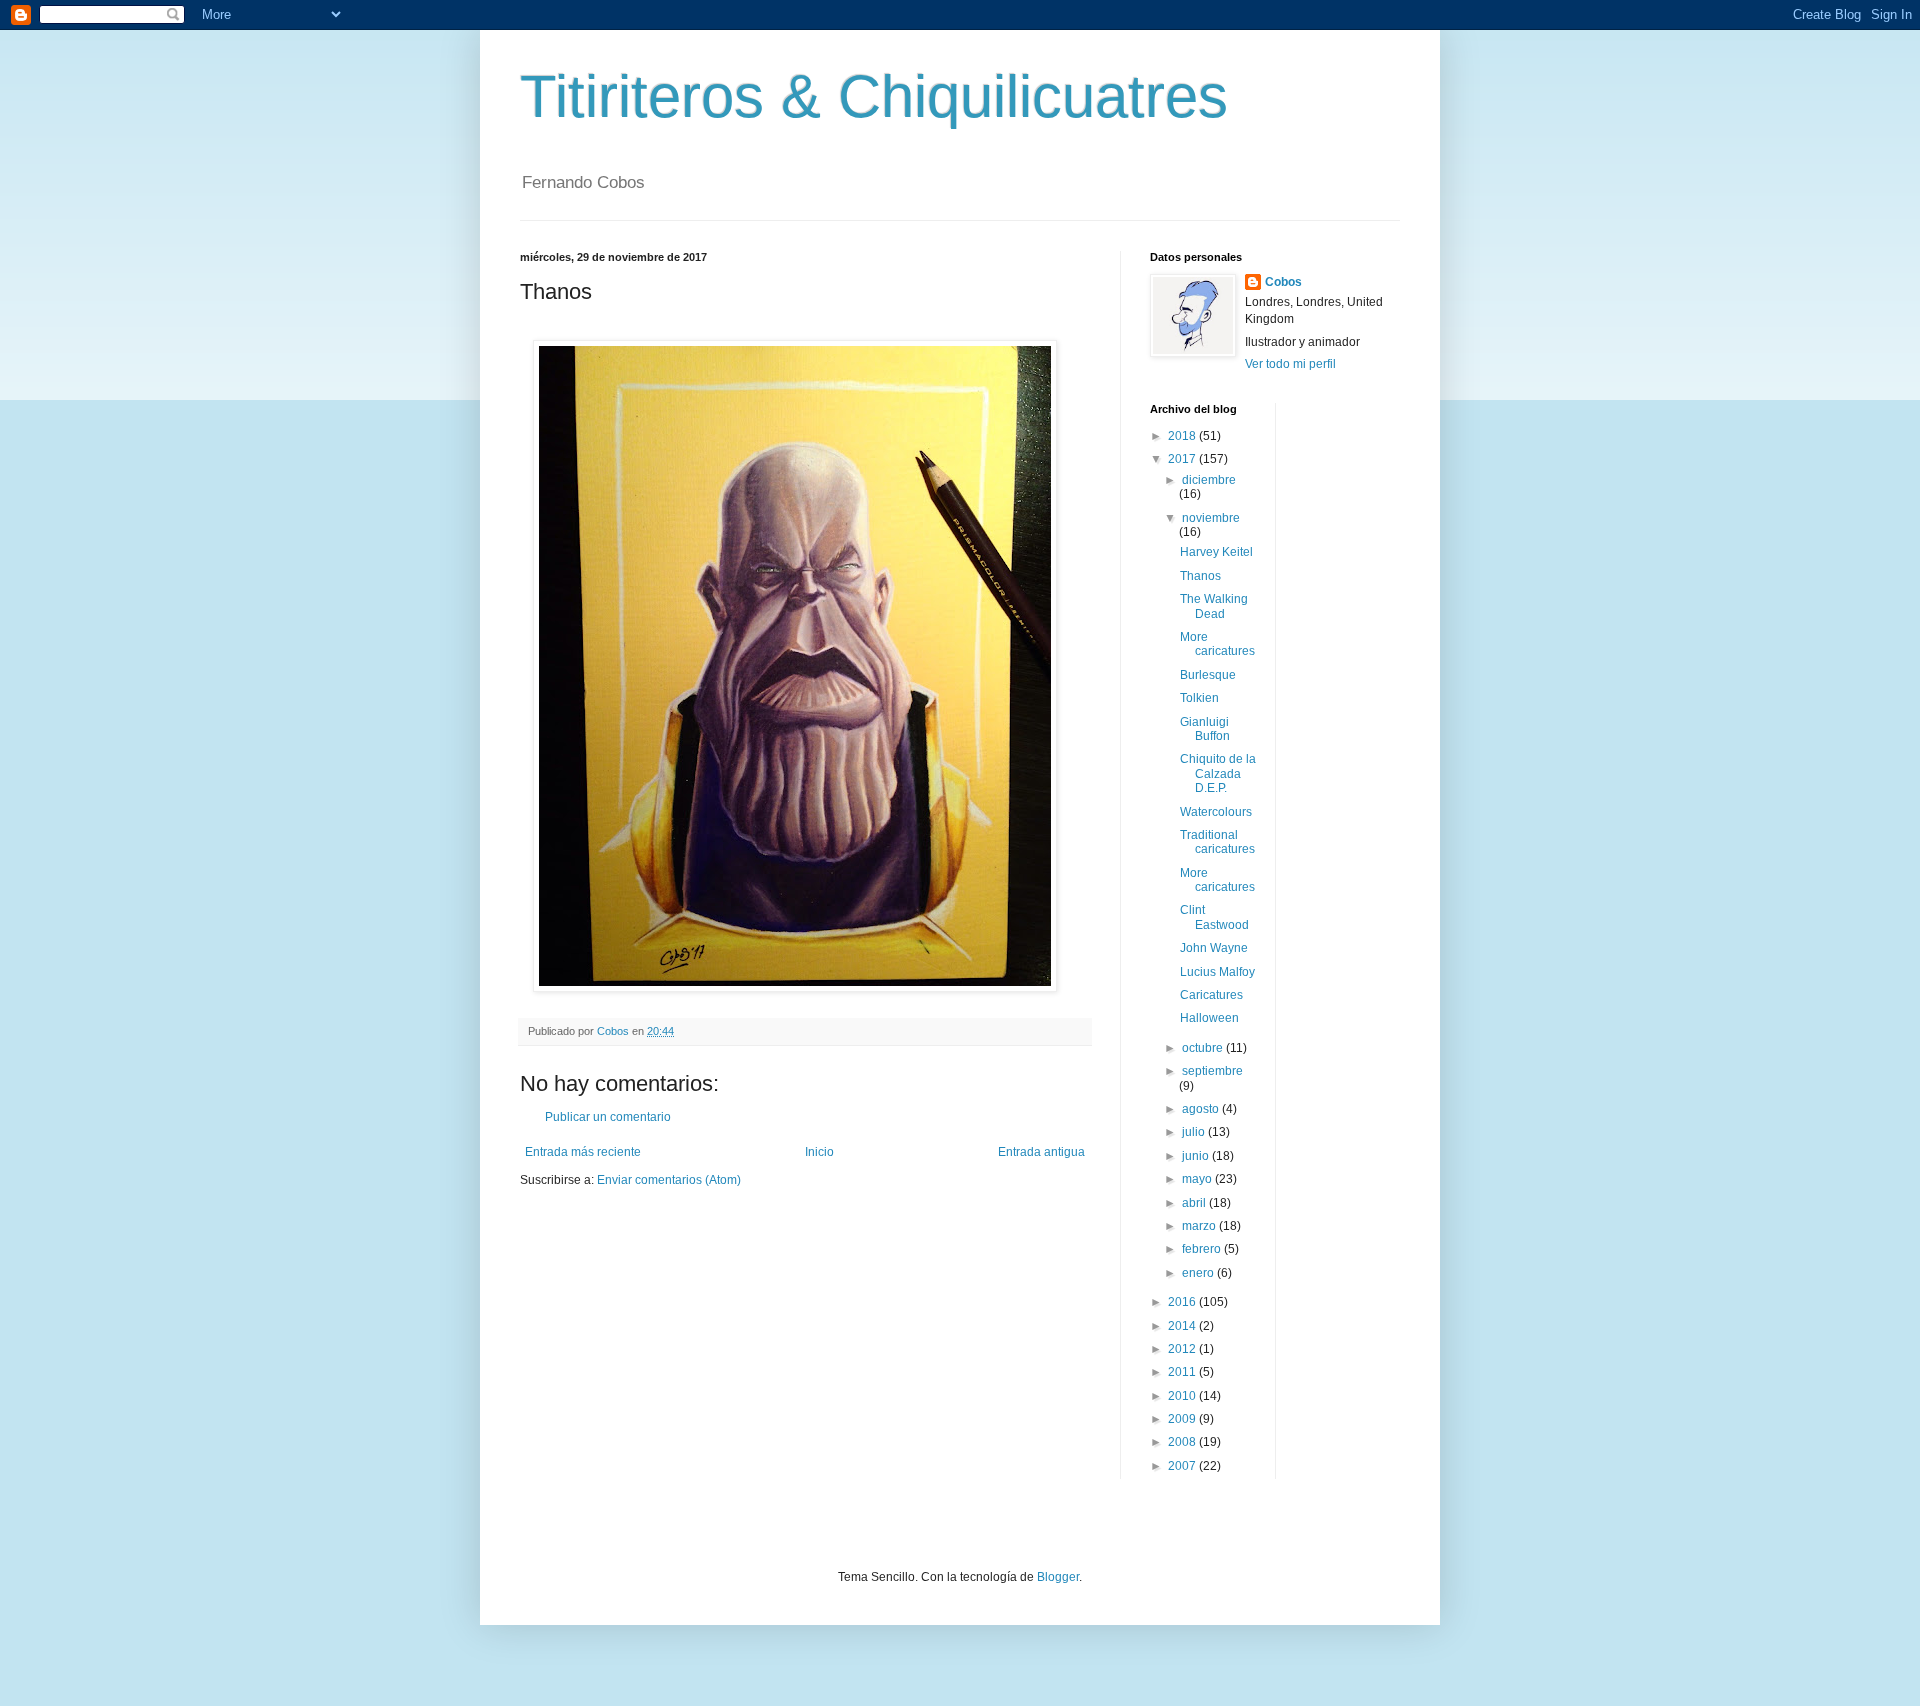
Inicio (819, 1152)
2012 (1183, 1349)
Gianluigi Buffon (1205, 729)
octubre (1204, 1048)
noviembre (1211, 518)
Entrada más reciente (583, 1152)
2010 (1183, 1396)
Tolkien (1199, 698)
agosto (1202, 1109)
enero (1199, 1273)
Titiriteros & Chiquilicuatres (874, 96)
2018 (1183, 436)
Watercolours (1216, 812)
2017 (1183, 459)
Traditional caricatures (1217, 842)
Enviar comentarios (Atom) (669, 1180)
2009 (1183, 1419)
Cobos (1283, 282)
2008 (1183, 1442)
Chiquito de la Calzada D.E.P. (1218, 773)
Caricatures (1211, 995)
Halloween (1209, 1018)
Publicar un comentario (608, 1117)
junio (1197, 1156)
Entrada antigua (1041, 1152)
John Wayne (1214, 948)
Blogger (1058, 1577)
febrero (1203, 1249)
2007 (1183, 1466)
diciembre (1209, 480)
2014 (1183, 1326)
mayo (1198, 1179)
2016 (1183, 1302)
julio (1195, 1132)
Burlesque (1208, 675)
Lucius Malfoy (1217, 972)
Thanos (1200, 576)
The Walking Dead (1214, 606)
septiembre (1212, 1071)
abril (1195, 1203)
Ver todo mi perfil (1290, 364)
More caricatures (1217, 644)
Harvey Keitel (1216, 552)
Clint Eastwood (1214, 917)
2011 (1183, 1372)
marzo (1200, 1226)
